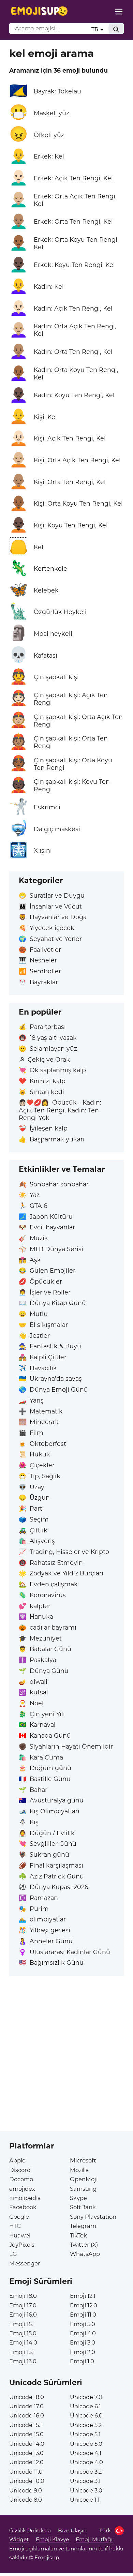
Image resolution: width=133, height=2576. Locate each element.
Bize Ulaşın (72, 2530)
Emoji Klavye (52, 2539)
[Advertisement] (66, 2065)
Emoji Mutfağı (94, 2539)
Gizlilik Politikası (30, 2530)
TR (96, 29)
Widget (19, 2539)
